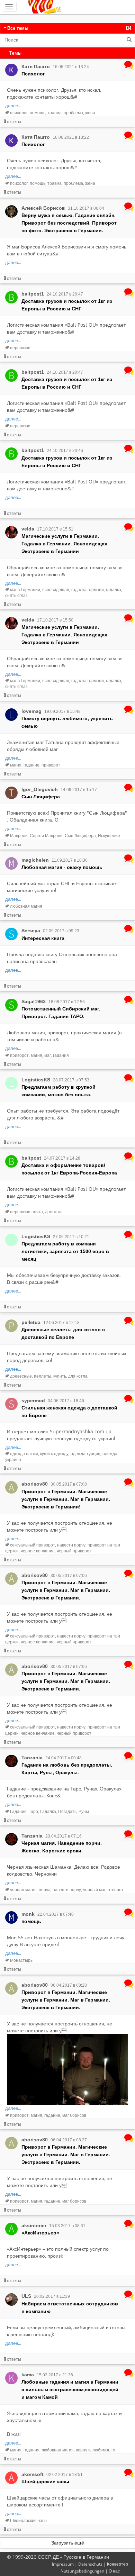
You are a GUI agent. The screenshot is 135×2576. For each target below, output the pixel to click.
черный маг (94, 1890)
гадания (61, 1055)
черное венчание (38, 1551)
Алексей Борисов (43, 208)
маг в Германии (25, 589)
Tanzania (32, 1758)
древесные (21, 1376)
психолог (19, 113)
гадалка (114, 589)
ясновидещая (56, 589)
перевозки (20, 348)
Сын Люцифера (41, 797)
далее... (13, 106)
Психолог (33, 74)
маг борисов (74, 2115)
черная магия (23, 1890)
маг (48, 1055)
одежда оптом (24, 1454)
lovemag (31, 711)
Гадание (18, 1811)
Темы (15, 53)
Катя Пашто (36, 66)
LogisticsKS (36, 1080)
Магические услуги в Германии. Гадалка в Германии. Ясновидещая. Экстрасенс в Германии (65, 544)
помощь (38, 113)
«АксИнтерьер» (40, 2233)
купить (60, 1376)
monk (28, 1914)
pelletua (31, 1322)
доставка (54, 1212)
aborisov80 (35, 1484)
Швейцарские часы (45, 2482)
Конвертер (118, 2564)
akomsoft (33, 2474)
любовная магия (26, 906)
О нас (114, 2571)
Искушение (109, 836)
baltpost (31, 1158)
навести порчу (71, 1545)
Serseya (31, 931)
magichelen (35, 860)
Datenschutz (90, 2564)
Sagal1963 (34, 1001)
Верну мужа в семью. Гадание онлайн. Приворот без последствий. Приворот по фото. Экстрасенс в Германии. (69, 223)
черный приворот (74, 1551)
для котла (78, 1376)
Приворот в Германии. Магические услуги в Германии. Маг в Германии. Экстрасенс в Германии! (66, 1499)
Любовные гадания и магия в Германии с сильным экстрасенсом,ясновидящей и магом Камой (70, 2389)
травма (55, 113)
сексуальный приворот (33, 1545)
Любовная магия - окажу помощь (62, 867)
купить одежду (54, 1454)
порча (45, 1890)
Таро (33, 1811)
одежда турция (85, 1454)
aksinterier (34, 2225)
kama (28, 2375)
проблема (73, 113)
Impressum (63, 2564)
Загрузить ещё (68, 2543)
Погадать (67, 1811)
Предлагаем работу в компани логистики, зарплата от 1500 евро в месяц (65, 1251)
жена (90, 113)
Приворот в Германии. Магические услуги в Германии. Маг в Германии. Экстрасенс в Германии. (66, 1590)
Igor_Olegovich (40, 789)
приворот (51, 765)
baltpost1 (33, 294)
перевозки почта (26, 1212)
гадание (31, 765)
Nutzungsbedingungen (82, 2571)
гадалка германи (88, 589)
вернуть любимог (93, 2450)
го (113, 2450)
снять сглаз (16, 595)
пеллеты (43, 1376)
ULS (26, 2296)
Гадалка (48, 1811)
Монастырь (21, 1960)
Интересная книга (43, 938)
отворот (116, 1890)
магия (16, 765)
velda (28, 529)
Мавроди (19, 836)
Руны (84, 1811)
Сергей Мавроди (46, 836)
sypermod (33, 1400)
